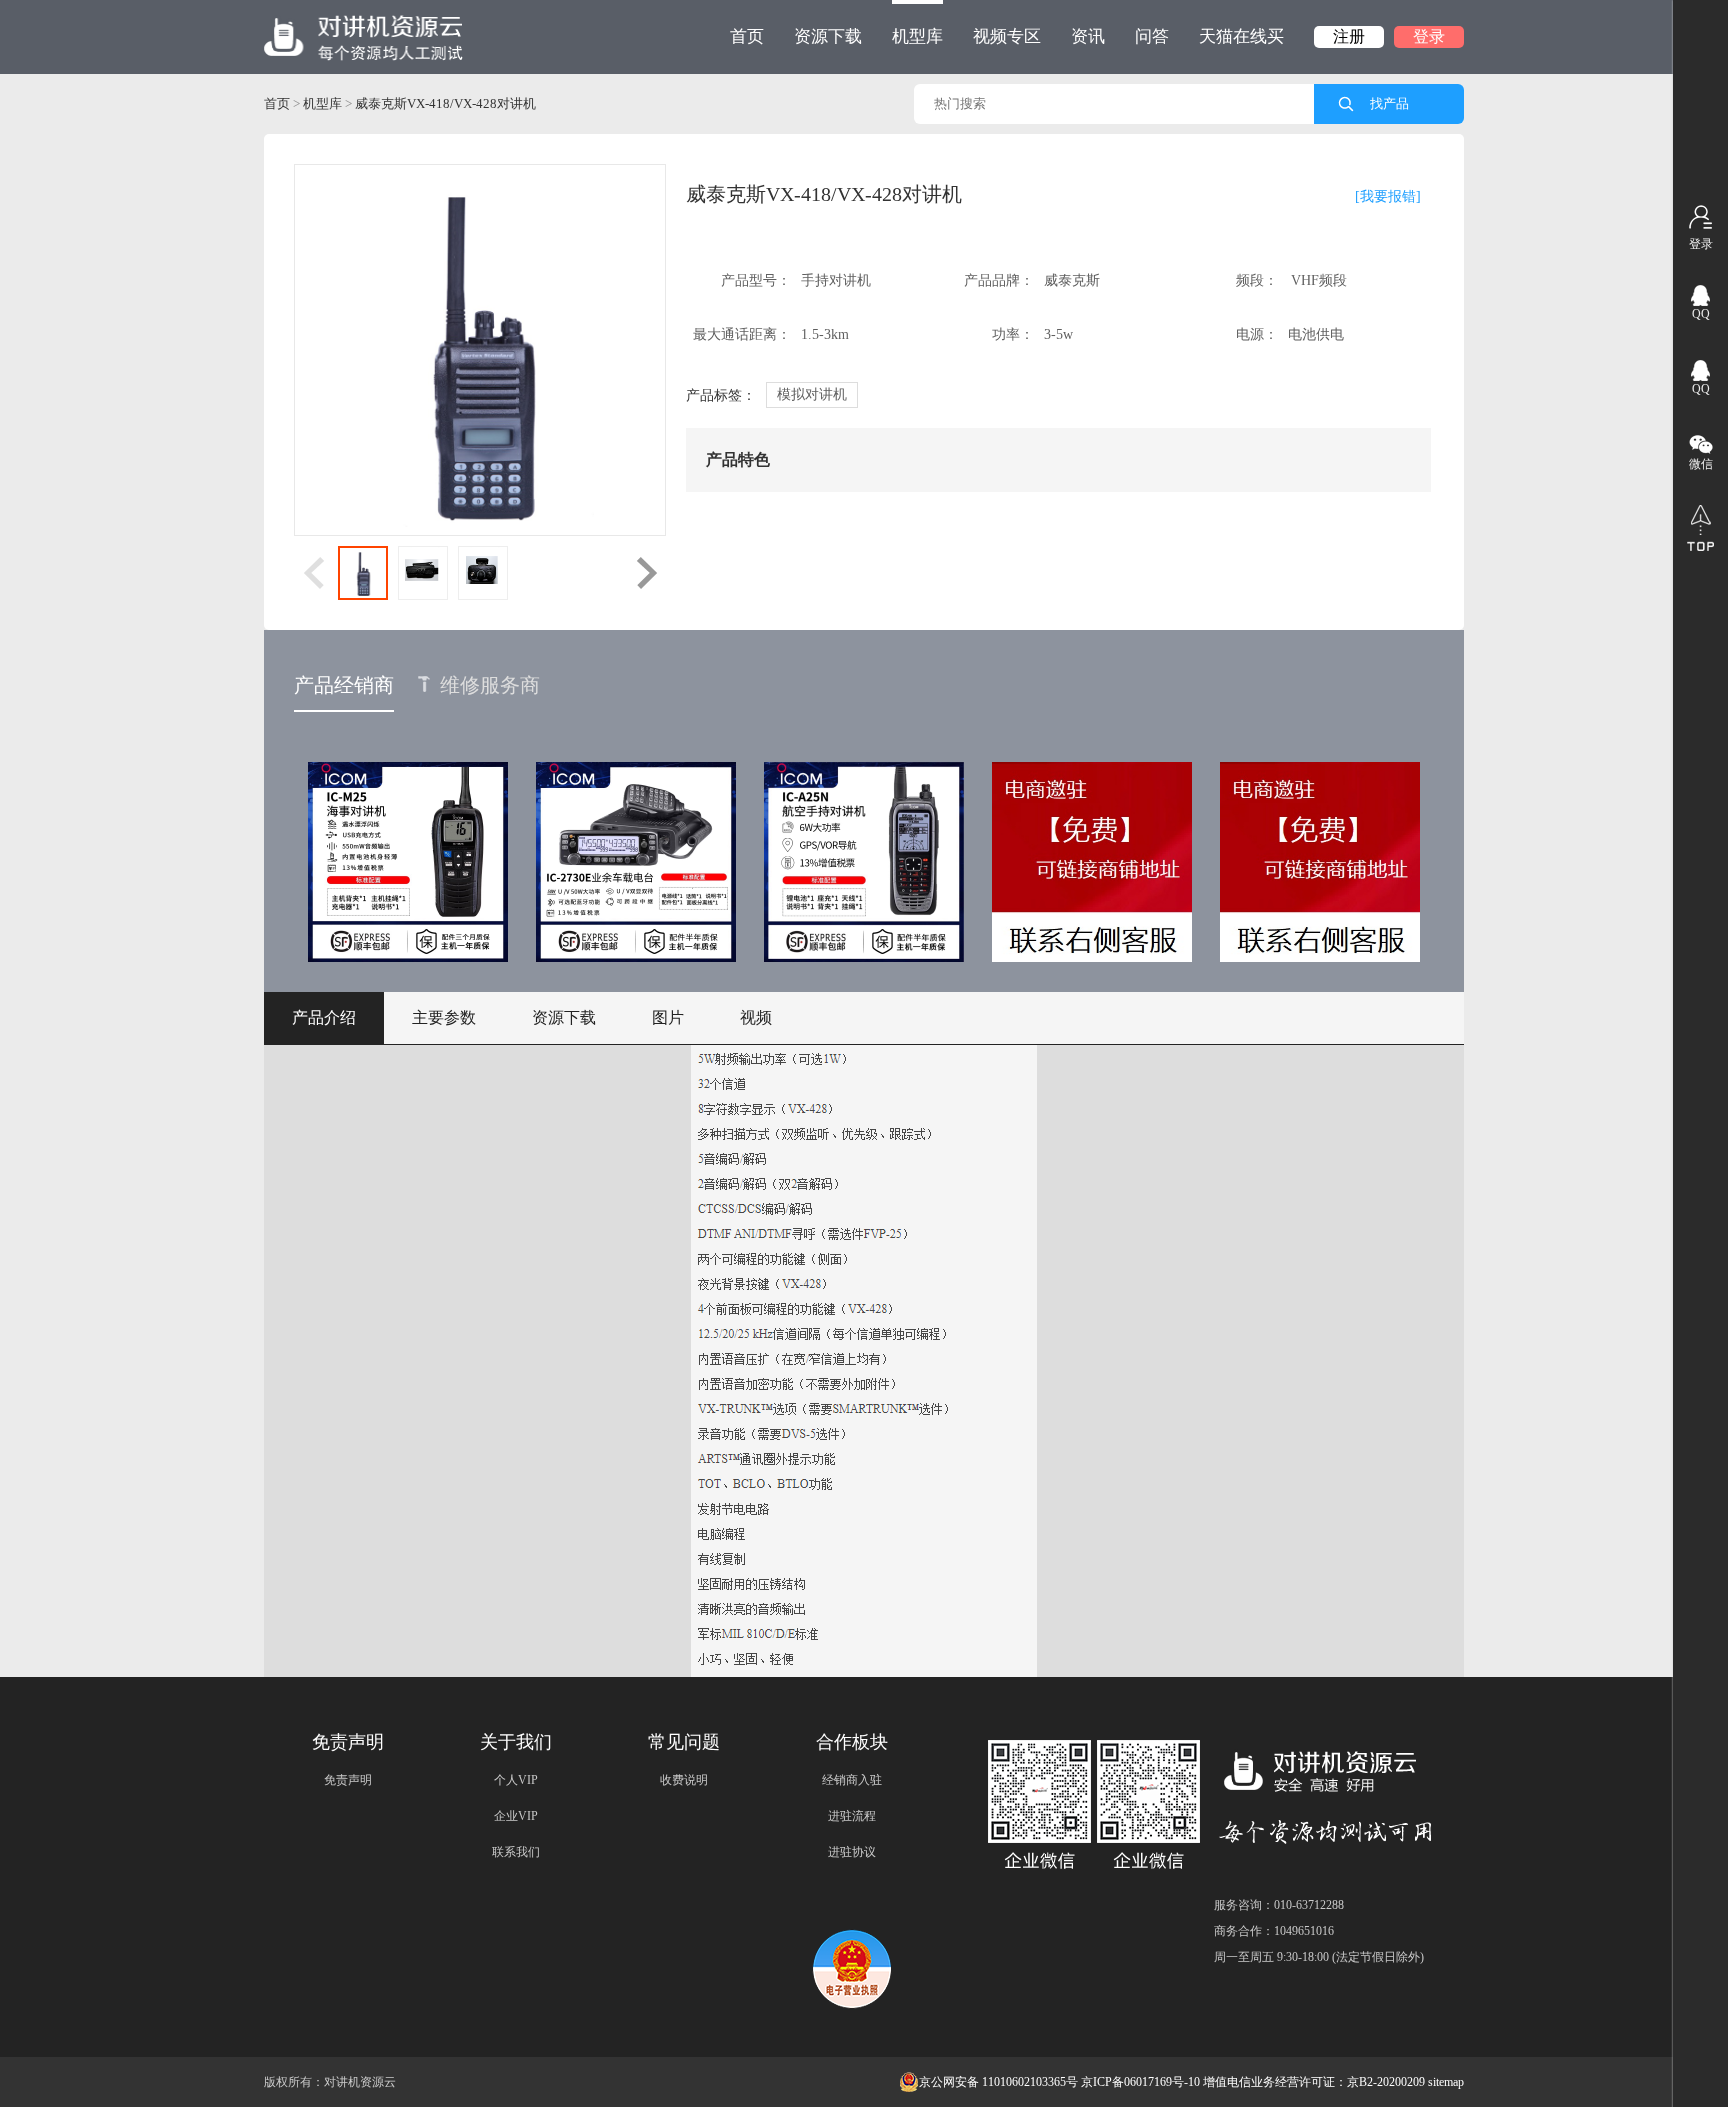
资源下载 (828, 36)
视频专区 (1007, 36)
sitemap (1446, 2082)
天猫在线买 (1241, 36)
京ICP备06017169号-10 (1140, 2082)
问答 (1152, 36)
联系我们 (516, 1852)
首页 (747, 36)
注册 (1349, 36)
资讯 (1088, 36)
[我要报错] (1388, 196)
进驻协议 (852, 1852)
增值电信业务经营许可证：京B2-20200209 (1314, 2082)
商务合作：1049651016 (1274, 1931)
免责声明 (348, 1780)
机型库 (917, 36)
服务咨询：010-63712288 (1279, 1905)
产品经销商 (344, 685)
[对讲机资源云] (363, 37)
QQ (1701, 314)
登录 (1429, 36)
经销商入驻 (852, 1780)
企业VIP (516, 1816)
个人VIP (516, 1780)
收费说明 (684, 1780)
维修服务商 (490, 685)
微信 (1701, 464)
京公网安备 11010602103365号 (998, 2082)
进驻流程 (852, 1816)
